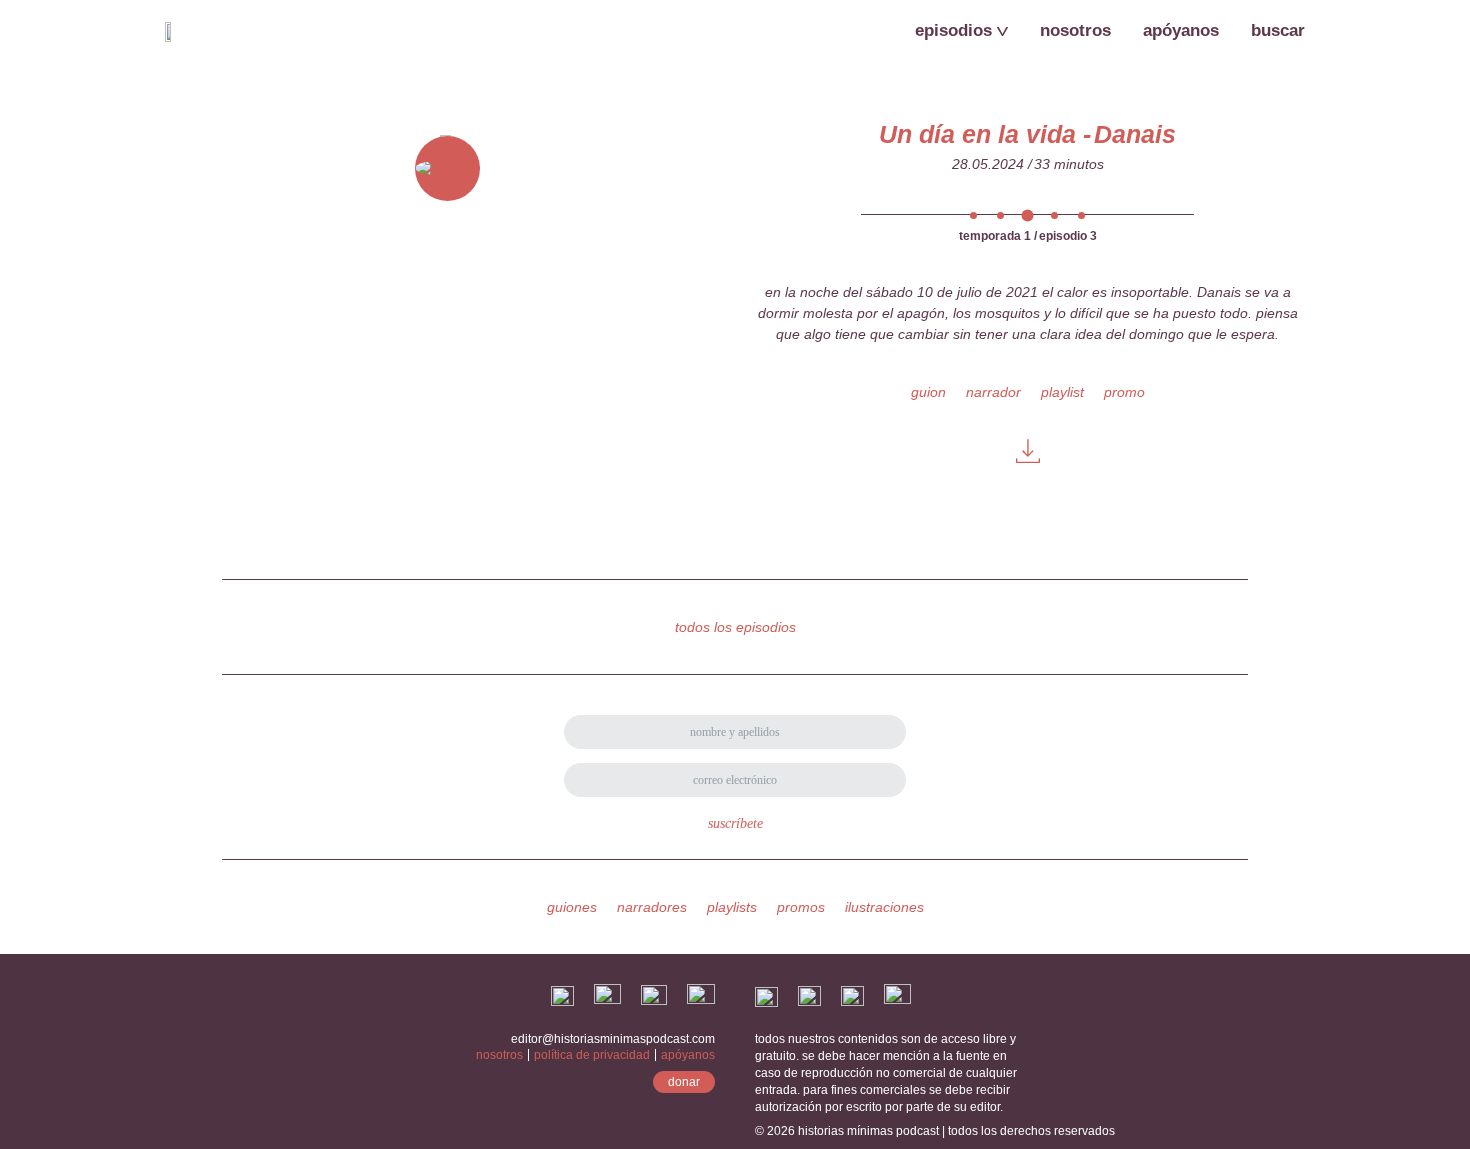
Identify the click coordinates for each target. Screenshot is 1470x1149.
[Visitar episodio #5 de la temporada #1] (1081, 213)
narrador (993, 392)
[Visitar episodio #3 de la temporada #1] (1027, 213)
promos (801, 907)
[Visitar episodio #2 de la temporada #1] (1000, 213)
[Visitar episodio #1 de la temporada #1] (973, 213)
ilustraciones (884, 907)
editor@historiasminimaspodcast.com (613, 1039)
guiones (572, 907)
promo (1124, 392)
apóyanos (688, 1055)
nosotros (499, 1055)
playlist (1062, 392)
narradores (652, 907)
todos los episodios (735, 627)
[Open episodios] (1002, 31)
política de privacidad (592, 1055)
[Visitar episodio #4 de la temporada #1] (1054, 213)
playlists (732, 907)
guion (928, 392)
